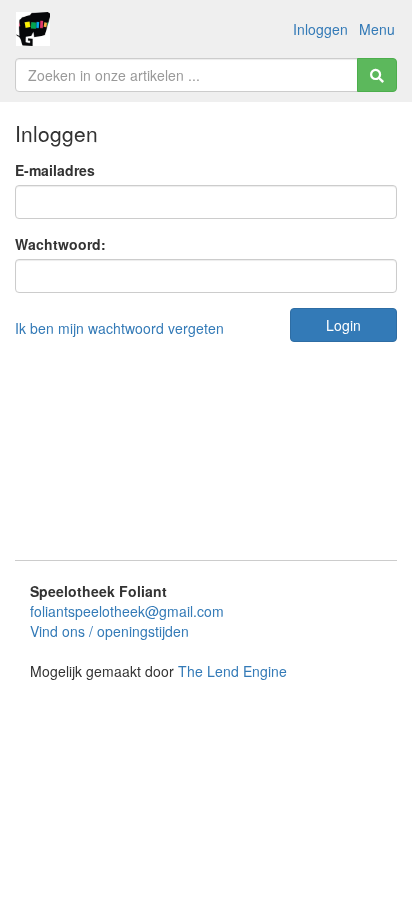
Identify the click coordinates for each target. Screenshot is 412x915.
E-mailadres (55, 170)
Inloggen (320, 29)
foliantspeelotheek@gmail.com (127, 611)
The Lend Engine (232, 671)
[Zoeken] (377, 75)
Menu (377, 29)
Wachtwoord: (60, 244)
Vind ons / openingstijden (109, 631)
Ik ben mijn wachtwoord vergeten (119, 328)
